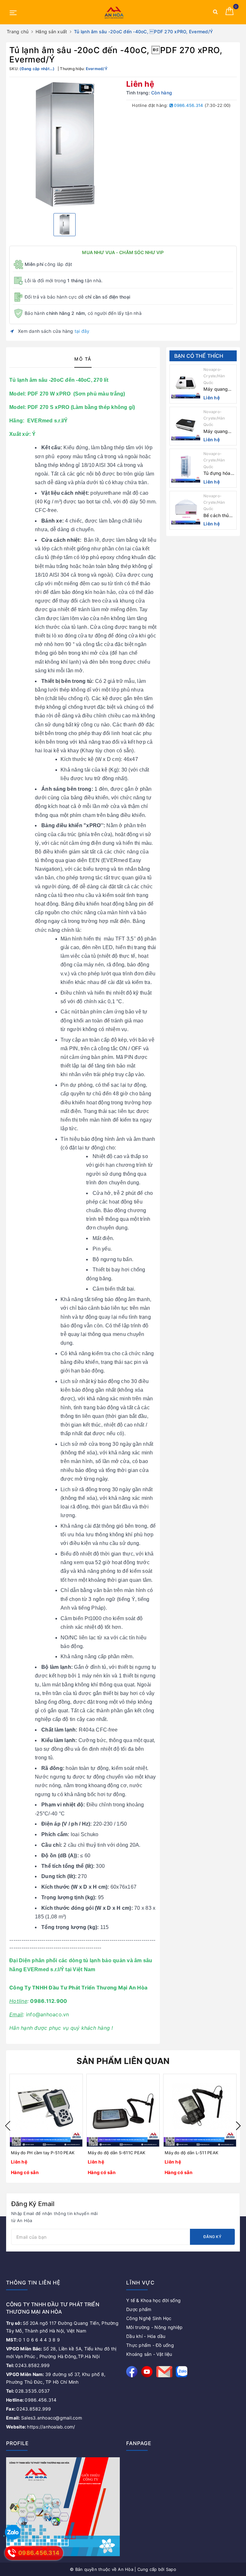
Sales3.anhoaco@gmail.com (44, 2418)
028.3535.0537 (28, 2391)
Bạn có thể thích (199, 356)
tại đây (82, 331)
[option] (65, 144)
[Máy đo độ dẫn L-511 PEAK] (200, 2110)
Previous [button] (8, 2126)
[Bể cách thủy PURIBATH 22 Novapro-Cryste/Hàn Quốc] (186, 510)
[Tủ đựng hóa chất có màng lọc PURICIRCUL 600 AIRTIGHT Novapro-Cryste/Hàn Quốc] (186, 468)
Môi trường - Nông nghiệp (154, 2327)
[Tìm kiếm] (215, 13)
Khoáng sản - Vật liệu (149, 2354)
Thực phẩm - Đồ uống (150, 2345)
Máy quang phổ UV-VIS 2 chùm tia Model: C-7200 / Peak (218, 432)
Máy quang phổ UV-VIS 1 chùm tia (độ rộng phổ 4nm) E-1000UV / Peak (218, 389)
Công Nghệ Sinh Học (149, 2318)
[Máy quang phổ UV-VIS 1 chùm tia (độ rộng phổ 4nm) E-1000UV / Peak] (186, 384)
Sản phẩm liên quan (123, 2061)
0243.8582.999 (28, 2365)
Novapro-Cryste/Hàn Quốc (214, 376)
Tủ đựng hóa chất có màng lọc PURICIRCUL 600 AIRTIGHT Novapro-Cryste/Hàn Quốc (219, 473)
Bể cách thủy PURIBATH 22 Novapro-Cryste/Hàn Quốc (218, 516)
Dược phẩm (139, 2309)
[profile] (63, 2506)
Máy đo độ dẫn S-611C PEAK (117, 2153)
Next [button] (238, 2126)
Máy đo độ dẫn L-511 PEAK (192, 2153)
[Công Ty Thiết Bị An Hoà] (114, 12)
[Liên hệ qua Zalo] (13, 2533)
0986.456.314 (188, 105)
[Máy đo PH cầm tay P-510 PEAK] (46, 2110)
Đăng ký (212, 2237)
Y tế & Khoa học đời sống (153, 2300)
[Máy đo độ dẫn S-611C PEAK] (123, 2110)
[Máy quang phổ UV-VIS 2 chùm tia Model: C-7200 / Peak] (186, 426)
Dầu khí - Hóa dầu (146, 2336)
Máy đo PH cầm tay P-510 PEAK (43, 2153)
